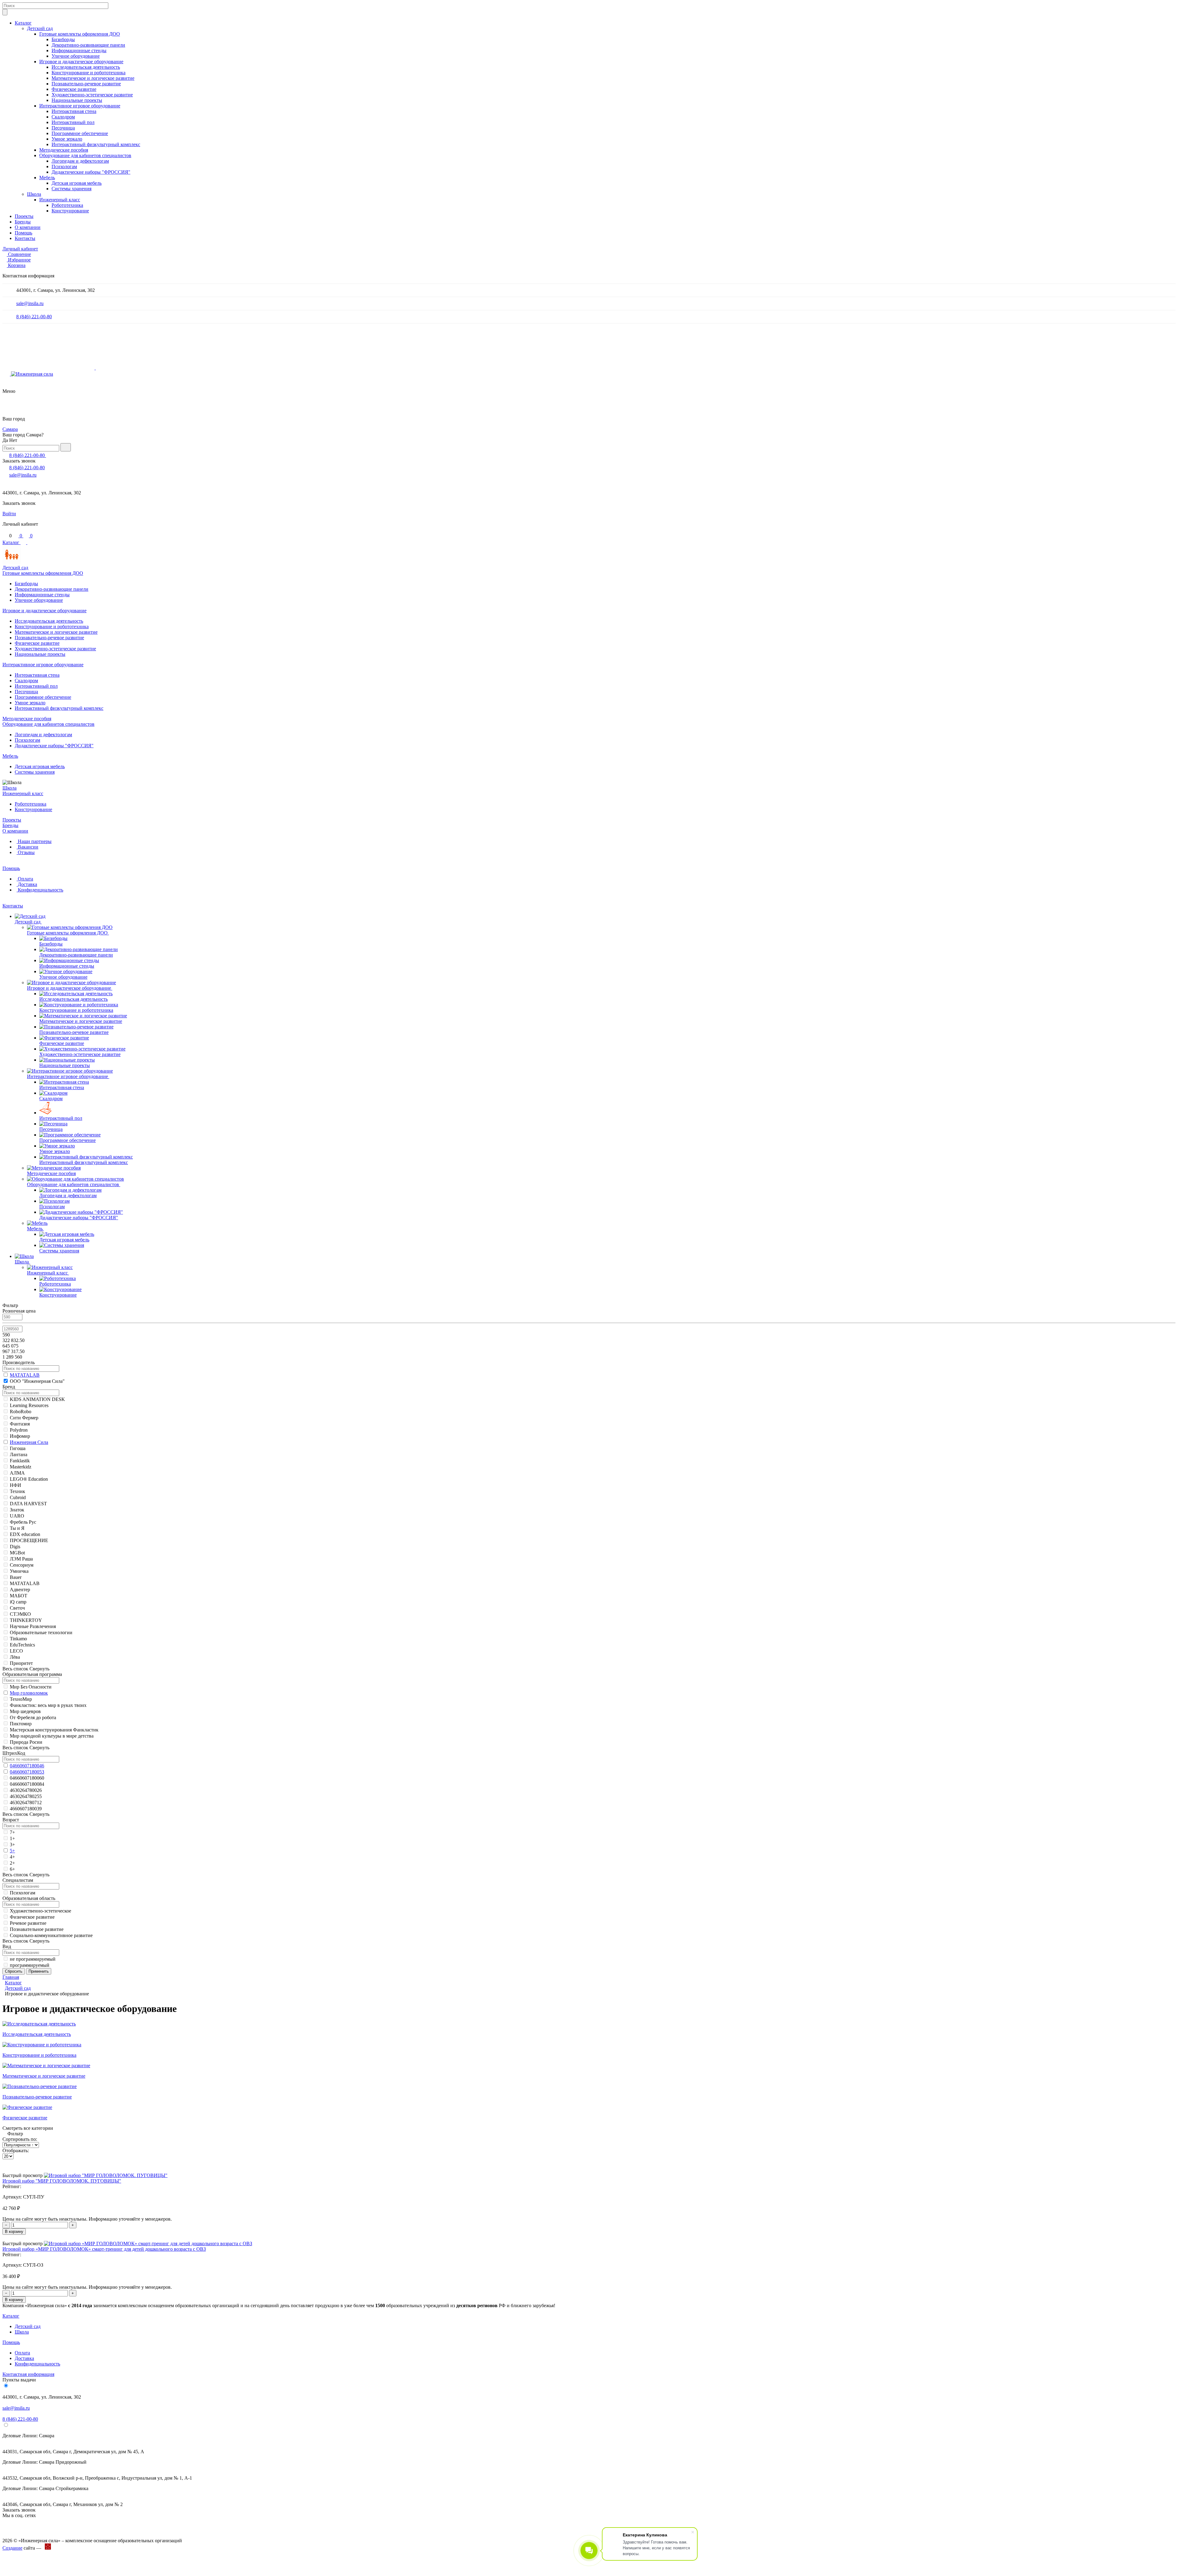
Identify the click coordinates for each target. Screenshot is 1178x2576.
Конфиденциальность (40, 890)
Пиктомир (21, 1724)
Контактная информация (28, 2374)
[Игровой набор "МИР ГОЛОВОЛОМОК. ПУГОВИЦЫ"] (106, 2175)
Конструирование (70, 211)
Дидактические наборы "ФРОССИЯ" (91, 172)
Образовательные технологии (41, 1632)
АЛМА (17, 1473)
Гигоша (18, 1448)
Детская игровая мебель (77, 183)
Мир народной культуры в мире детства (52, 1736)
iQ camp (18, 1602)
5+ (12, 1851)
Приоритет (21, 1663)
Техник (17, 1491)
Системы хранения (71, 189)
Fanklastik (20, 1461)
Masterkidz (21, 1467)
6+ (12, 1869)
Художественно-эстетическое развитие (92, 95)
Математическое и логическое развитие (93, 78)
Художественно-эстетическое (40, 1911)
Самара (10, 429)
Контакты (25, 238)
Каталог (23, 23)
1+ (12, 1838)
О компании (28, 227)
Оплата (25, 879)
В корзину (14, 2232)
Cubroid (18, 1497)
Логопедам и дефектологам (80, 161)
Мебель (47, 178)
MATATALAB (25, 1375)
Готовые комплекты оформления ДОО (80, 34)
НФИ (15, 1485)
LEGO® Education (29, 1479)
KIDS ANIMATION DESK (37, 1399)
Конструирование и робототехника (89, 73)
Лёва (15, 1657)
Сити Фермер (24, 1418)
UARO (17, 1516)
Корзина (17, 265)
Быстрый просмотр (23, 2175)
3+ (12, 1845)
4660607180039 (26, 1809)
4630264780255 (26, 1796)
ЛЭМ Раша (21, 1559)
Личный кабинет (20, 249)
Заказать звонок (19, 461)
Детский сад (40, 28)
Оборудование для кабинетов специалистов (85, 155)
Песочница (63, 128)
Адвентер (20, 1590)
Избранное (19, 260)
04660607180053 (27, 1772)
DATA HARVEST (28, 1504)
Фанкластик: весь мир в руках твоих (48, 1705)
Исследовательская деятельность (86, 67)
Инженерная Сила (29, 1442)
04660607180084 (27, 1784)
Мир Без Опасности (31, 1687)
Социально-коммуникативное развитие (51, 1935)
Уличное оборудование (76, 56)
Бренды (23, 222)
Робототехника (67, 205)
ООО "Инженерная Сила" (37, 1381)
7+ (12, 1832)
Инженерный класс (60, 200)
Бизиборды (63, 39)
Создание (12, 2548)
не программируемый (33, 1959)
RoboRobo (21, 1412)
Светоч (17, 1608)
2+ (12, 1863)
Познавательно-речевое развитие (86, 84)
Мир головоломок (29, 1693)
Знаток (17, 1510)
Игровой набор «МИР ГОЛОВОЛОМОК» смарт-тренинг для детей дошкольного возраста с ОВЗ (104, 2249)
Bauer (16, 1577)
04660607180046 (27, 1766)
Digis (15, 1547)
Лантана (19, 1454)
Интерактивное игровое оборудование (80, 106)
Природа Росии (26, 1742)
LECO (16, 1651)
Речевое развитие (28, 1923)
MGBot (17, 1553)
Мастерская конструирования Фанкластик (54, 1730)
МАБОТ (19, 1596)
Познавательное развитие (37, 1929)
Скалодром (63, 117)
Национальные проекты (77, 100)
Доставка (27, 884)
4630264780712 (26, 1802)
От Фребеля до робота (33, 1717)
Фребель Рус (23, 1522)
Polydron (19, 1430)
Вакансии (27, 847)
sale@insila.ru (30, 303)
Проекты (24, 216)
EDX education (25, 1534)
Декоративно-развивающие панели (88, 45)
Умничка (19, 1571)
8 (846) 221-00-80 (34, 317)
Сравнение (19, 254)
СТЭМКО (20, 1614)
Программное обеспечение (80, 133)
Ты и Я (17, 1528)
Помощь (23, 233)
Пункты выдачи (19, 2380)
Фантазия (20, 1424)
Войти (9, 514)
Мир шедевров (25, 1711)
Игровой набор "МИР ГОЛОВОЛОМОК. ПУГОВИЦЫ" (62, 2181)
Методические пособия (64, 150)
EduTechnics (22, 1645)
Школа (34, 194)
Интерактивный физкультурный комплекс (96, 144)
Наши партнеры (34, 841)
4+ (12, 1857)
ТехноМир (21, 1699)
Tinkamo (18, 1639)
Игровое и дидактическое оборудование (81, 62)
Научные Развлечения (33, 1626)
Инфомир (20, 1436)
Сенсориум (22, 1565)
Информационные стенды (79, 50)
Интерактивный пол (73, 122)
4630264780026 (26, 1790)
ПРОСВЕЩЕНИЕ (29, 1540)
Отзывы (26, 852)
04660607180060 (27, 1778)
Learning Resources (29, 1405)
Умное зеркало (67, 139)
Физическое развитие (74, 89)
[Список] (14, 2164)
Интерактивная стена (74, 111)
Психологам (64, 166)
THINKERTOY (26, 1620)
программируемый (30, 1965)
